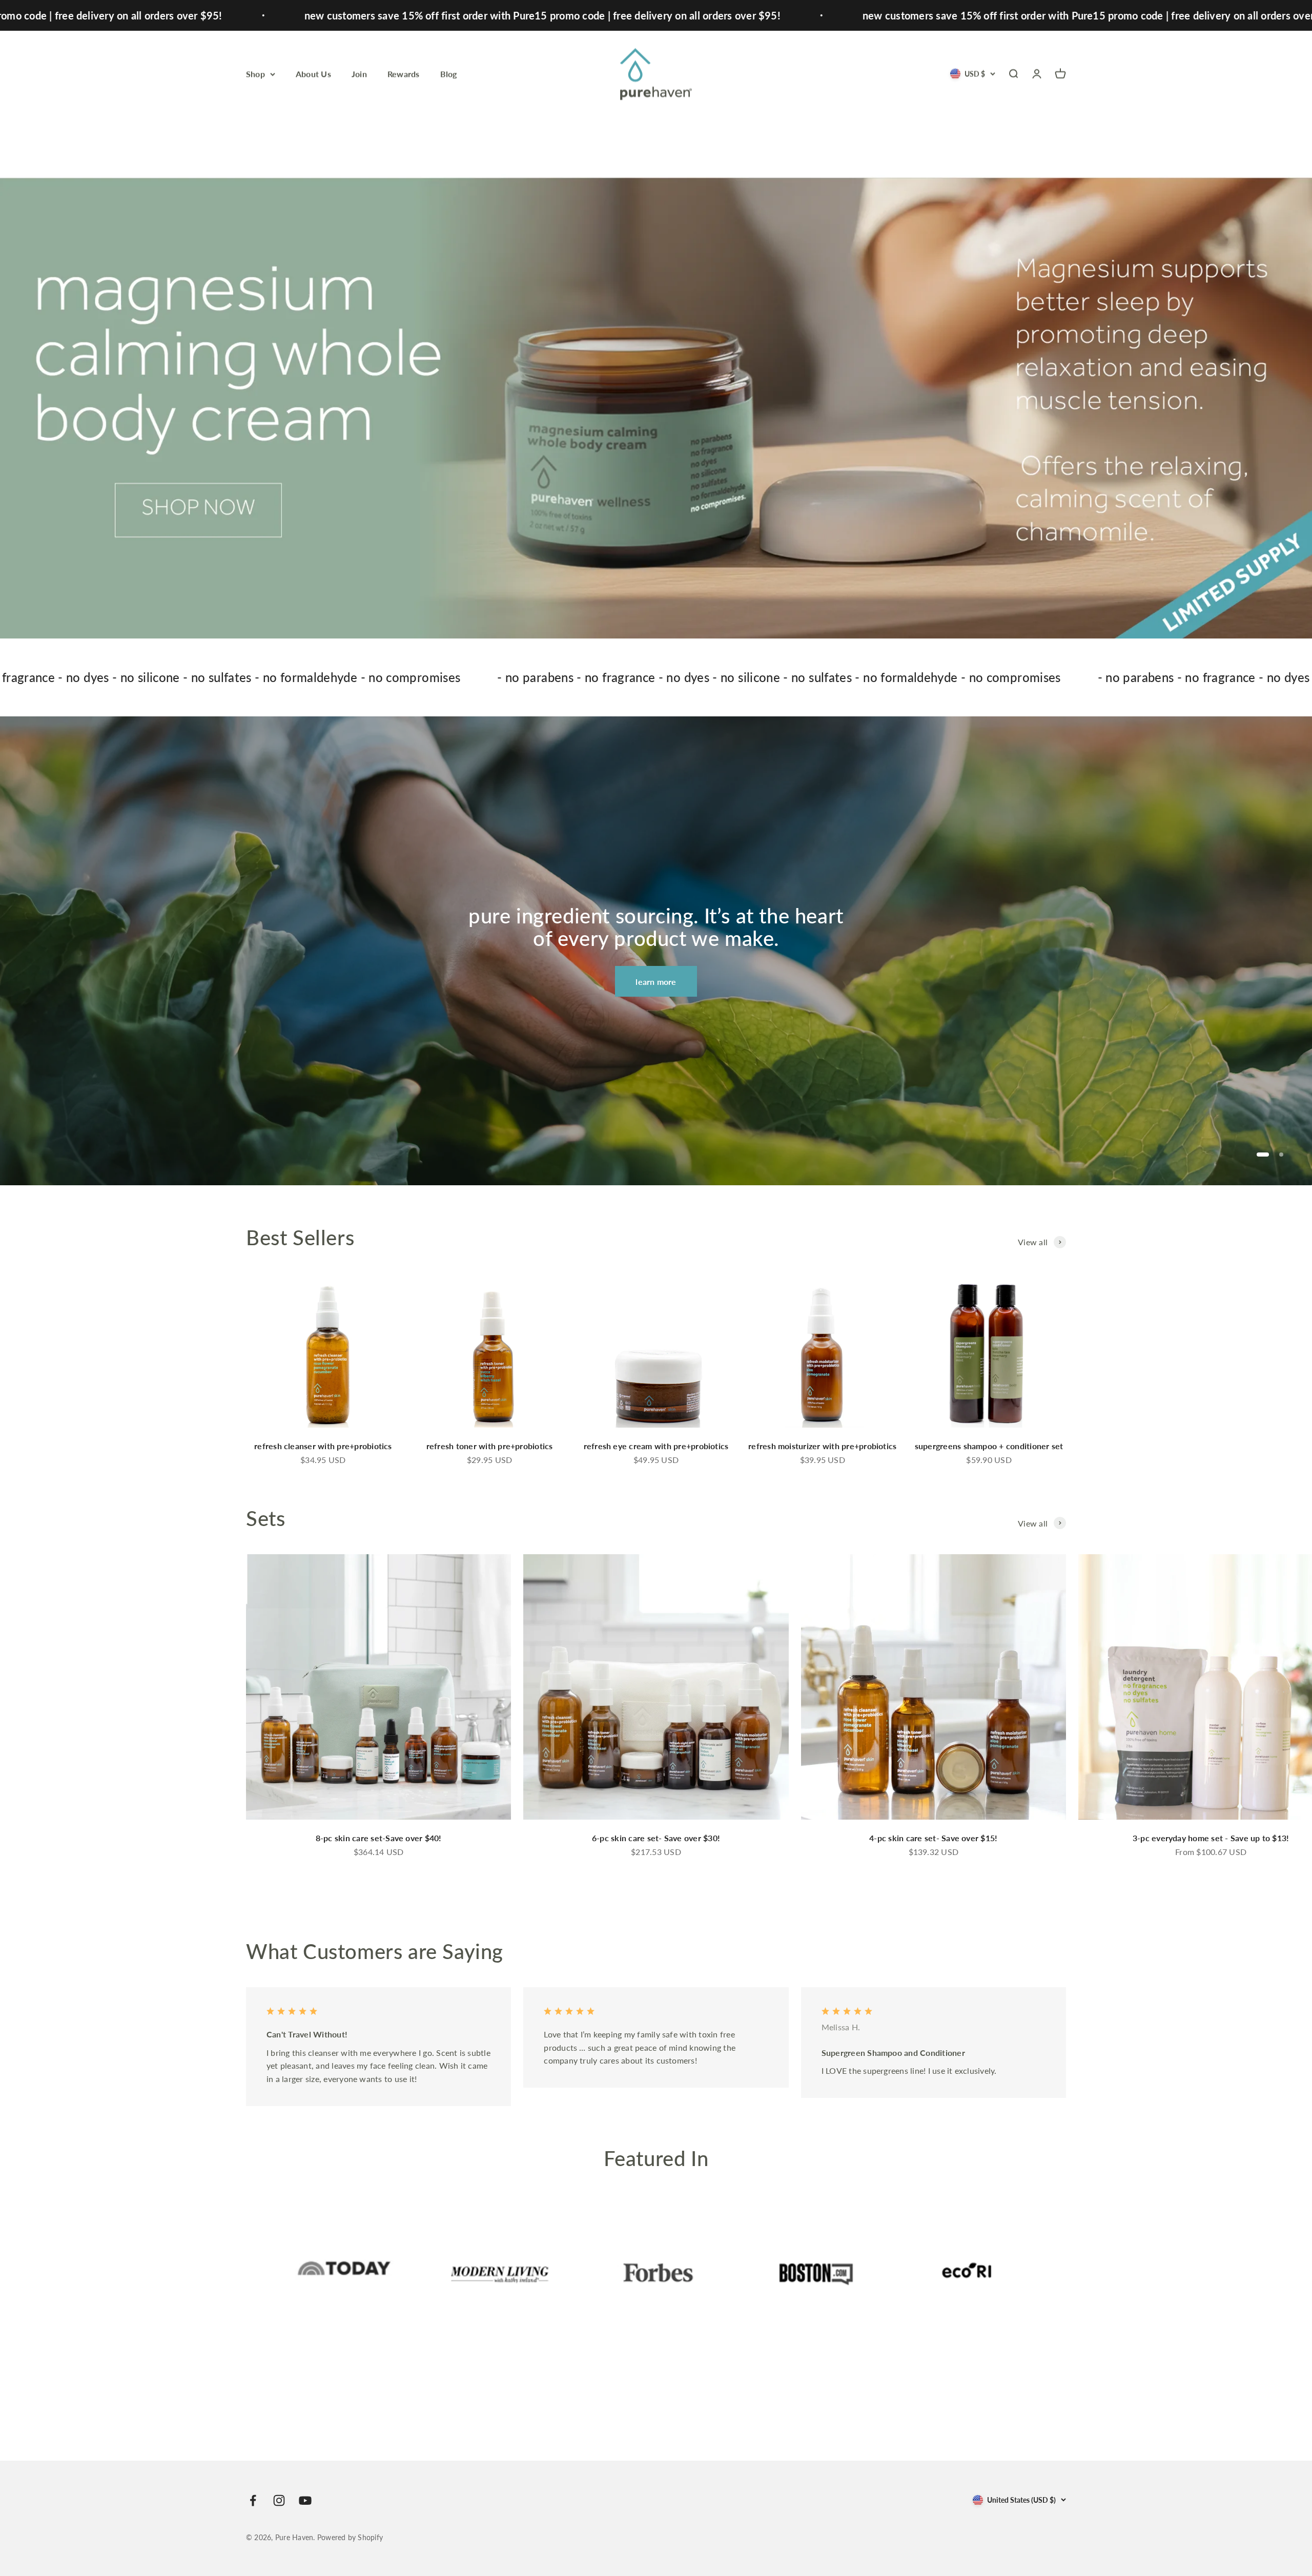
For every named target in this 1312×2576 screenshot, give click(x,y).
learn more (656, 982)
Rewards (404, 74)
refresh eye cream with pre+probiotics (656, 1446)
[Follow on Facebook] (253, 2500)
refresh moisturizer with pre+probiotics (822, 1446)
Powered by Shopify (350, 2537)
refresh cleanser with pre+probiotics (323, 1446)
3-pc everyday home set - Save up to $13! (1211, 1838)
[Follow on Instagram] (279, 2500)
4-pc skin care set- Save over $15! (933, 1838)
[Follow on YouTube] (305, 2500)
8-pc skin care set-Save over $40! (379, 1838)
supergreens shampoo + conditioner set (989, 1446)
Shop (255, 74)
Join (359, 74)
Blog (449, 74)
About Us (313, 74)
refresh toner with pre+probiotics (490, 1446)
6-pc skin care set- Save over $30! (656, 1838)
